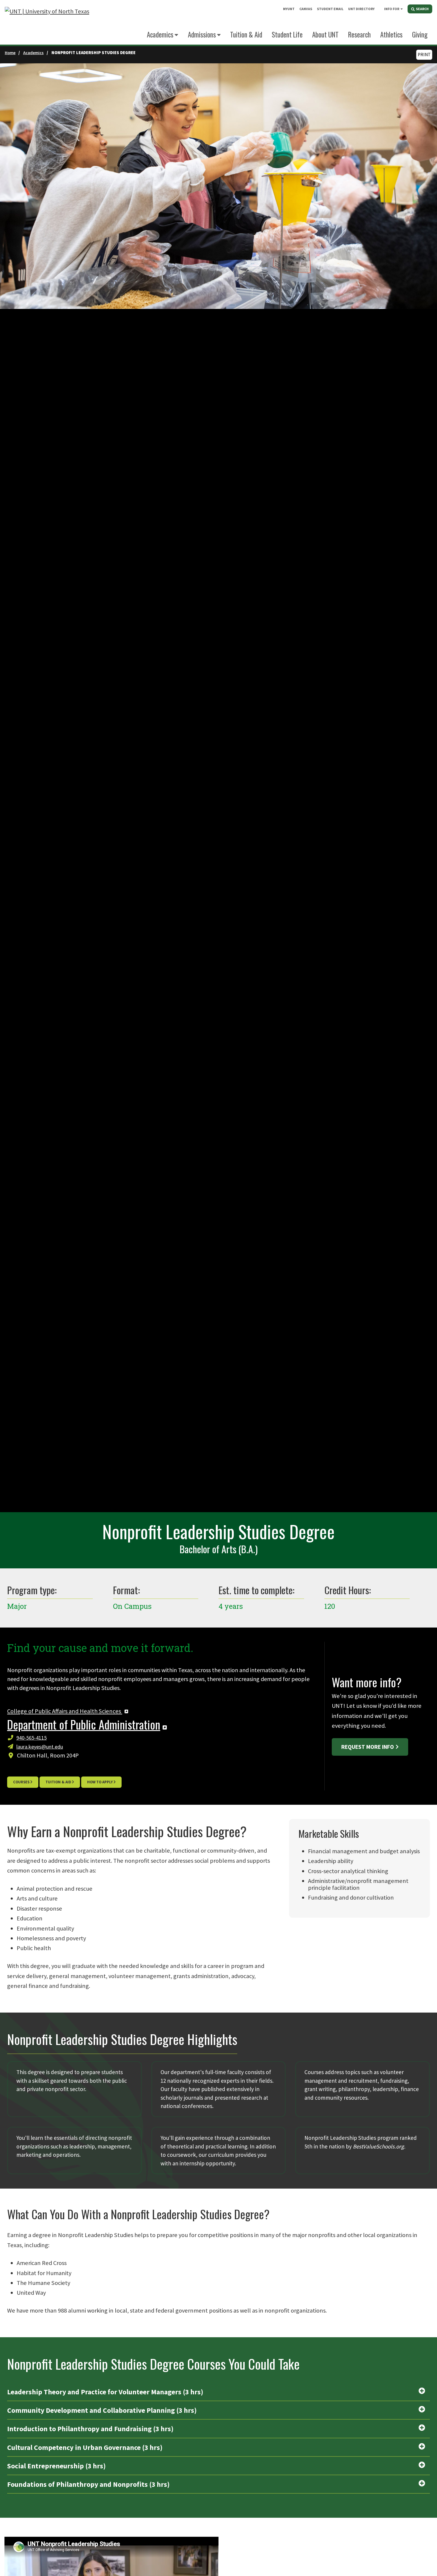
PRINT (424, 55)
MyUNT (289, 9)
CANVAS (306, 9)
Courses (21, 1782)
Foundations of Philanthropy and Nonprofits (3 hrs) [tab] (88, 2484)
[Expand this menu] (402, 9)
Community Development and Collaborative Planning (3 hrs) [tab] (102, 2410)
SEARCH (422, 9)
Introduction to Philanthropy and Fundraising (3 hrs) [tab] (90, 2429)
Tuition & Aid (58, 1782)
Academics (160, 34)
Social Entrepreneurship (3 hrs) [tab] (56, 2466)
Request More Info (368, 1747)
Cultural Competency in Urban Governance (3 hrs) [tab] (85, 2447)
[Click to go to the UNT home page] (47, 22)
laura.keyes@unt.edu (40, 1747)
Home (10, 53)
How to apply (100, 1782)
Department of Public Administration (84, 1724)
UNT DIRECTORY (361, 9)
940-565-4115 (32, 1738)
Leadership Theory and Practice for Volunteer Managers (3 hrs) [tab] (105, 2392)
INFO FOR (392, 9)
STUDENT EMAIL (330, 9)
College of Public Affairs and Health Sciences (65, 1711)
